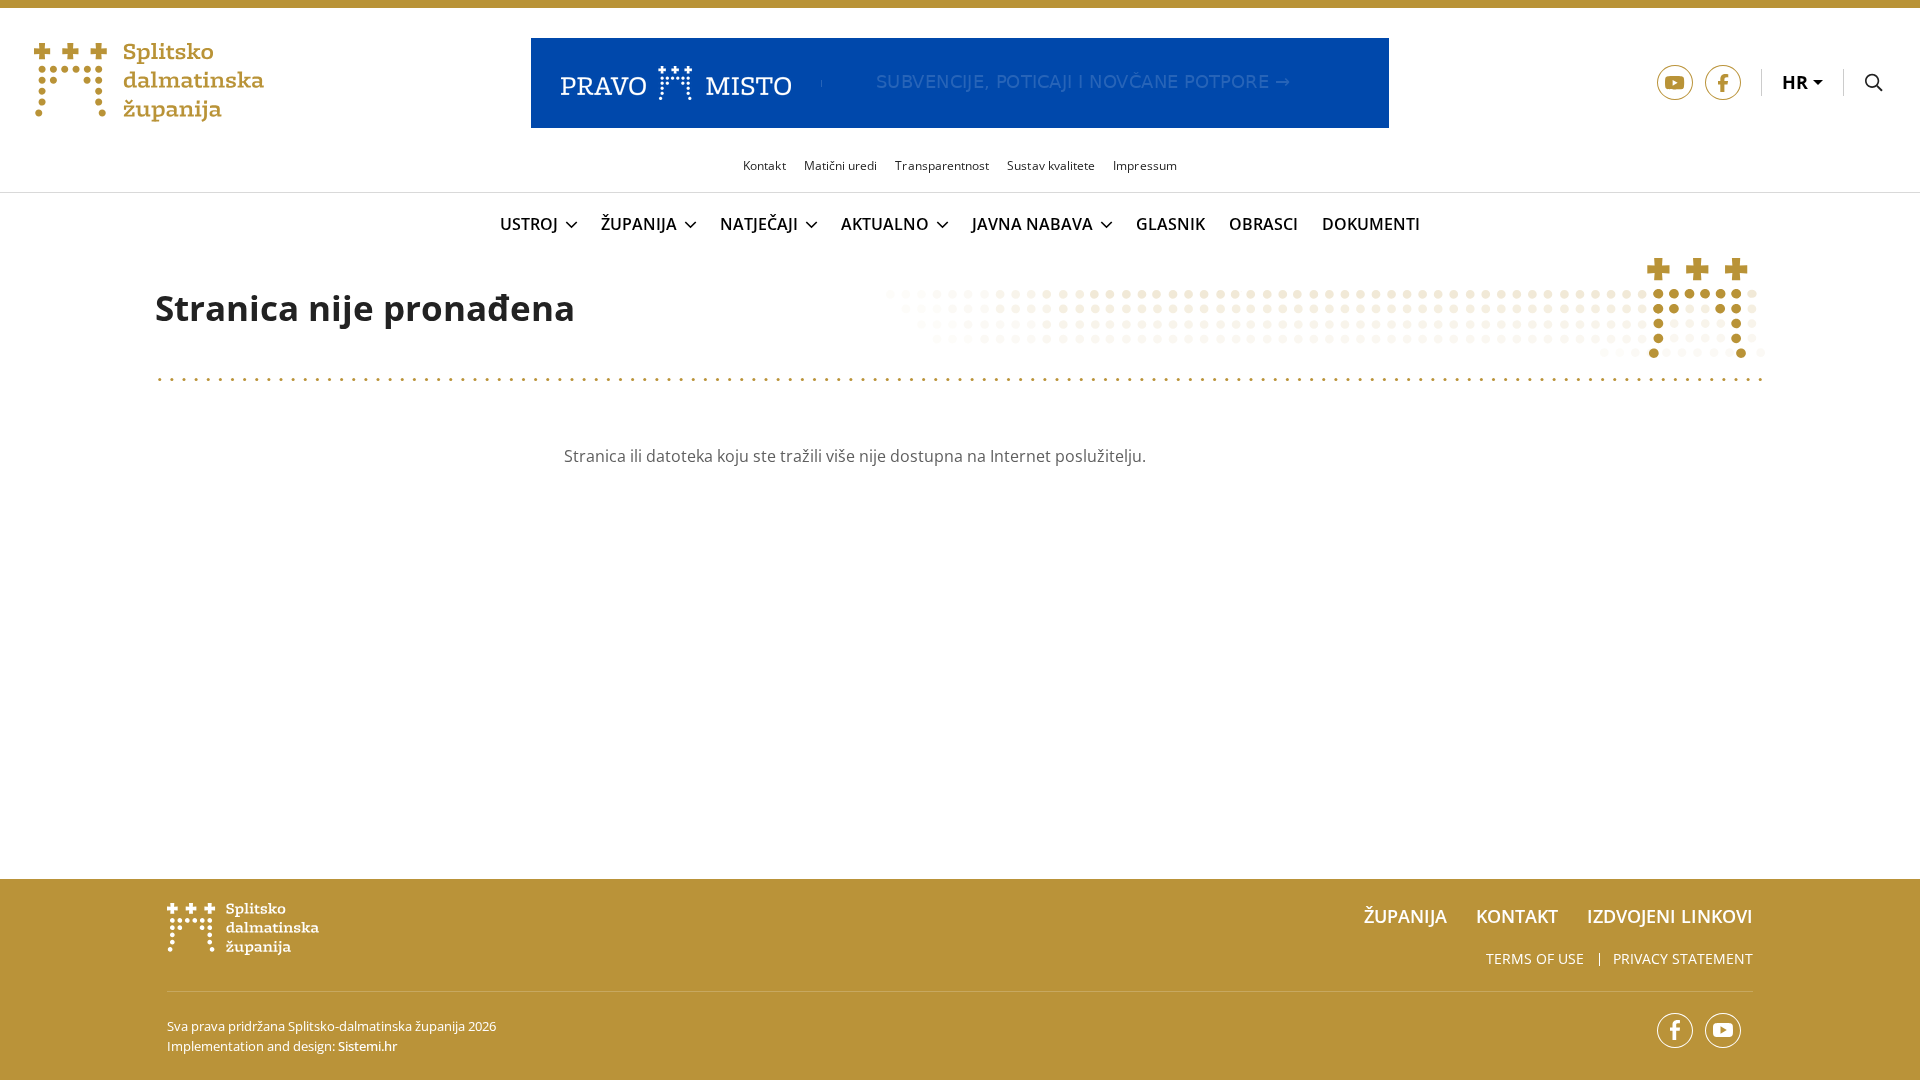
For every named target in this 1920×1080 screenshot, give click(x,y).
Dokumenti (1371, 224)
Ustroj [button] (529, 225)
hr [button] (1797, 82)
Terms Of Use (1535, 958)
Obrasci (1263, 224)
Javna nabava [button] (1032, 225)
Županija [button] (639, 225)
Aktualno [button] (885, 225)
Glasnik (1170, 224)
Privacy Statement (1683, 958)
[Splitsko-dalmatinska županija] (149, 83)
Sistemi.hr (367, 1046)
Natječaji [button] (759, 225)
